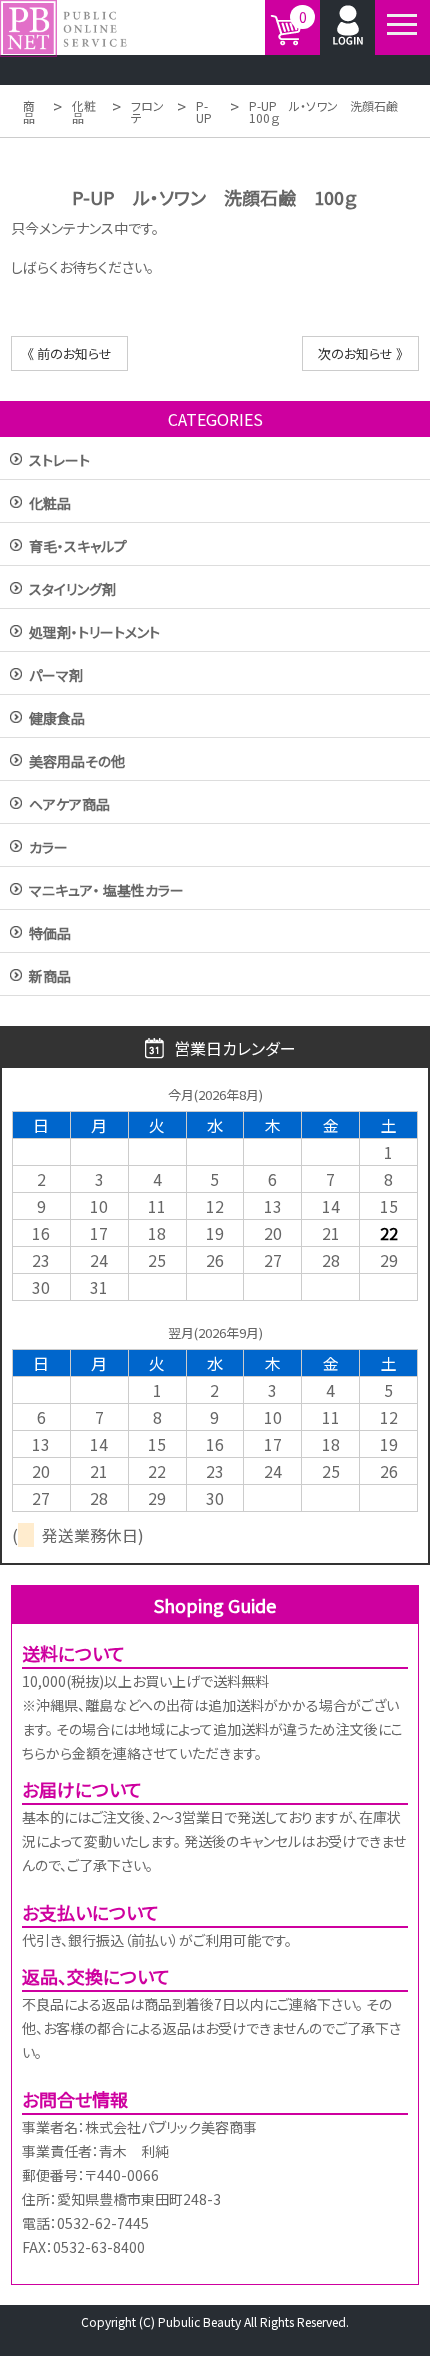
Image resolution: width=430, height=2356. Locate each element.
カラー (48, 848)
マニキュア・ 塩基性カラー (106, 891)
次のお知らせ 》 (360, 353)
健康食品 (57, 719)
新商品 (50, 977)
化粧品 (50, 504)
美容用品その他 (77, 762)
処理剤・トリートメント (94, 633)
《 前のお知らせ (69, 353)
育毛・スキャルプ (78, 547)
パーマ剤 (56, 676)
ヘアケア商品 (69, 805)
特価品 (50, 934)
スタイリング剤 (72, 590)
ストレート (59, 461)
